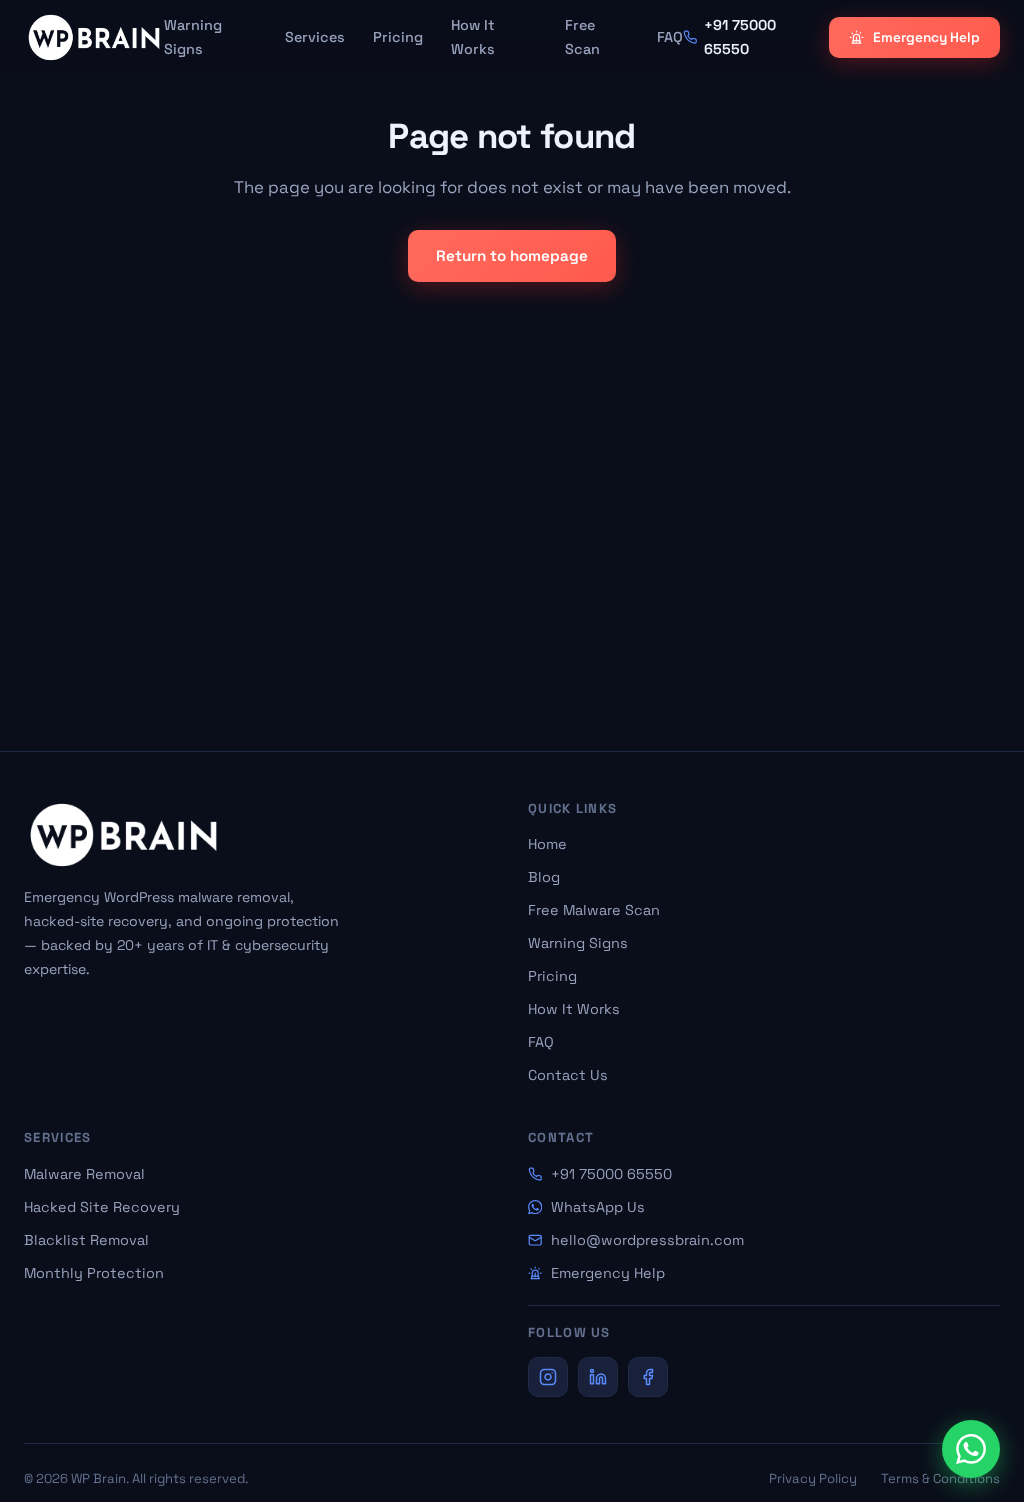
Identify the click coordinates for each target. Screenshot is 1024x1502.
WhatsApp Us (598, 1207)
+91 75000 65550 (611, 1174)
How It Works (473, 36)
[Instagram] (548, 1377)
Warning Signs (193, 36)
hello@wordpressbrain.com (647, 1240)
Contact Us (568, 1075)
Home (547, 844)
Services (315, 37)
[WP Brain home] (94, 37)
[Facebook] (648, 1377)
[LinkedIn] (598, 1377)
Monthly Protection (94, 1273)
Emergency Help (926, 37)
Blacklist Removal (86, 1240)
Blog (544, 877)
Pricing (398, 37)
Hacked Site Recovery (102, 1207)
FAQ (670, 37)
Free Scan (582, 36)
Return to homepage (512, 255)
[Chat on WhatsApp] (971, 1449)
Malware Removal (84, 1174)
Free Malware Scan (594, 910)
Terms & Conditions (940, 1478)
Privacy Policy (813, 1478)
